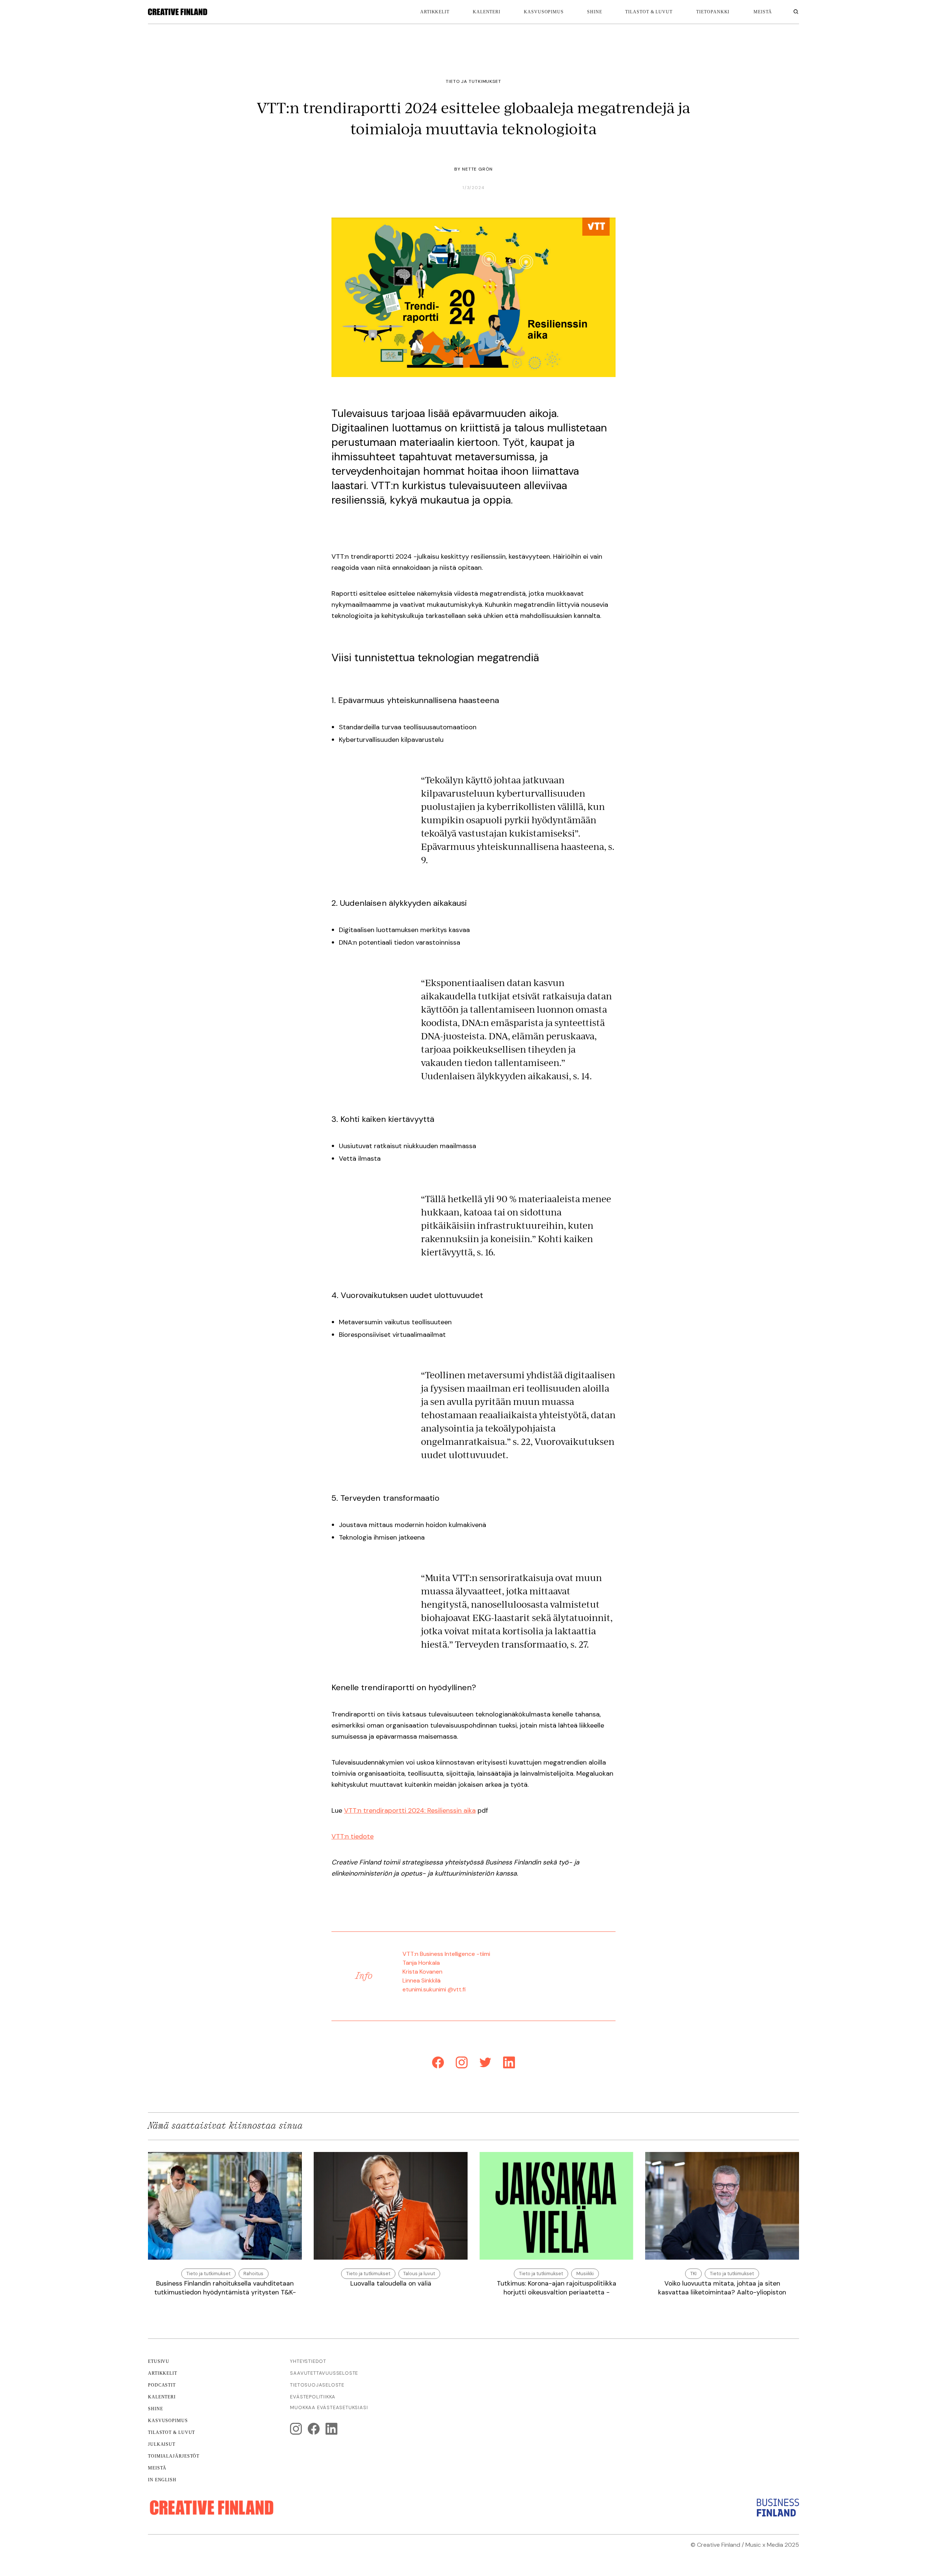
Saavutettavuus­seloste (324, 2373)
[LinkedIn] (509, 2064)
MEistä (763, 12)
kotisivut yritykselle (697, 2554)
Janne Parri (783, 2554)
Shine (595, 12)
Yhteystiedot (308, 2361)
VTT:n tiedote (353, 1836)
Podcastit (162, 2385)
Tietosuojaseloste (317, 2385)
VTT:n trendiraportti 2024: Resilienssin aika (410, 1810)
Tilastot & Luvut (171, 2432)
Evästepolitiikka (313, 2397)
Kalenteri (487, 12)
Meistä (157, 2468)
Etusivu (159, 2361)
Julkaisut (162, 2444)
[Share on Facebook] (438, 2064)
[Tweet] (485, 2064)
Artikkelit (435, 12)
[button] (713, 12)
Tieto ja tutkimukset (473, 81)
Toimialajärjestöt (174, 2456)
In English (162, 2480)
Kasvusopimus (544, 12)
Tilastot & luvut (649, 12)
